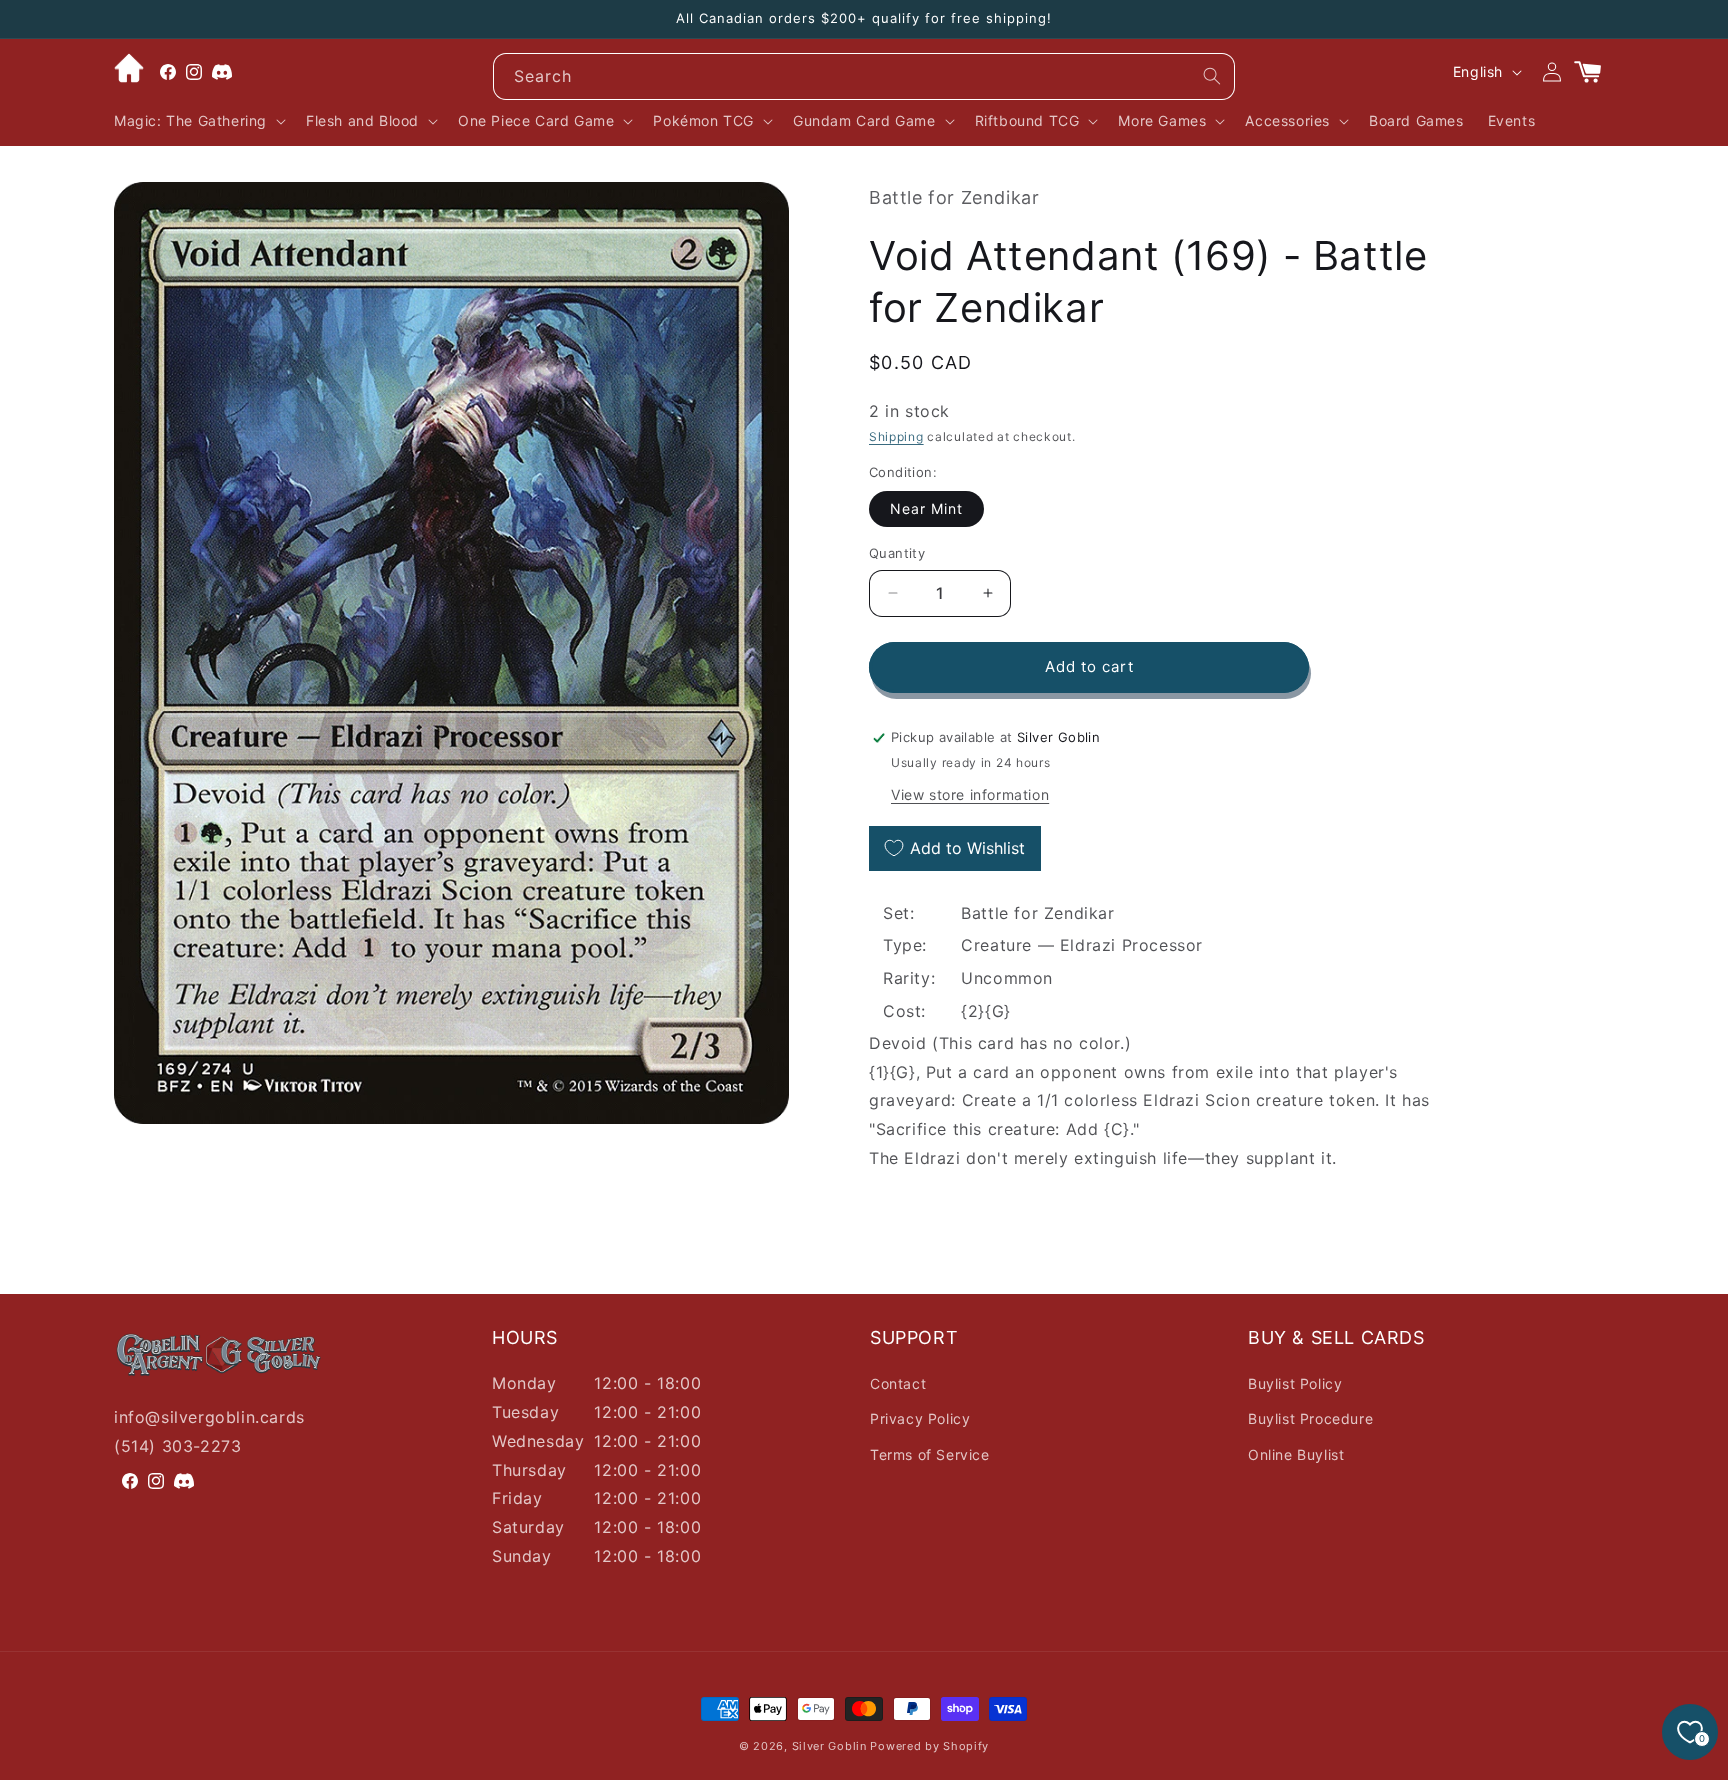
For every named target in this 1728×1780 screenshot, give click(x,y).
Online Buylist (1296, 1454)
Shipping (896, 436)
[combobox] (864, 76)
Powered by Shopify (929, 1746)
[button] (198, 121)
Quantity (897, 553)
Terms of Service (930, 1454)
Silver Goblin (829, 1746)
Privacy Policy (920, 1418)
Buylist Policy (1295, 1383)
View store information (970, 794)
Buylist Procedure (1310, 1418)
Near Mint (926, 508)
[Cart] (1596, 72)
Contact (898, 1383)
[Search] (1212, 76)
